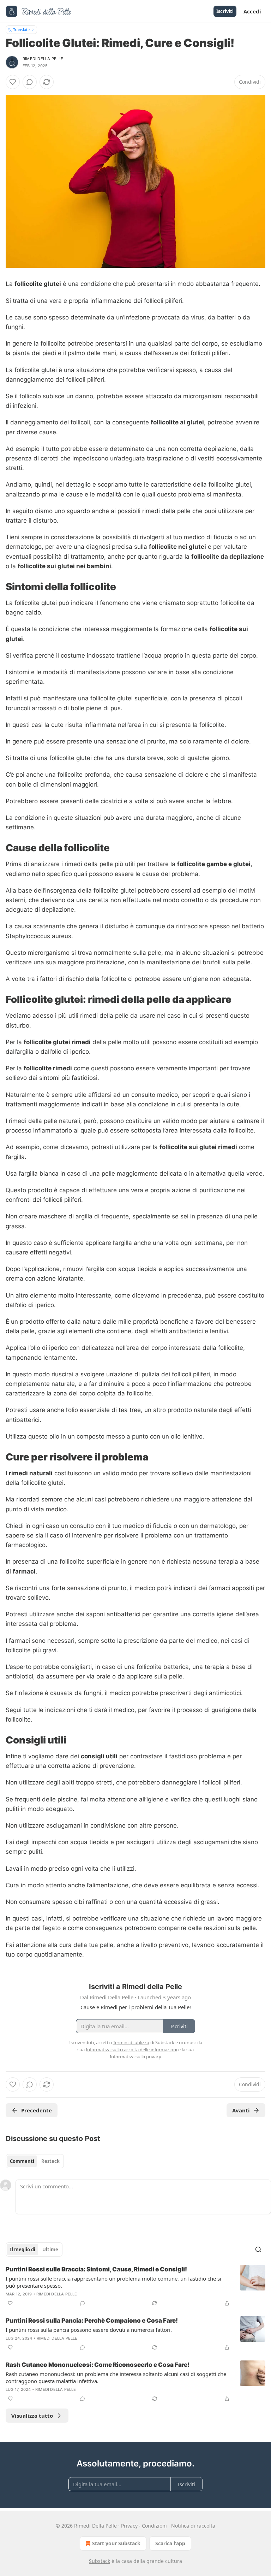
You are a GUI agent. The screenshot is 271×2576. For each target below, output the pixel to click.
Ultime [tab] (50, 2249)
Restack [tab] (50, 2161)
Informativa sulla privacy (135, 2057)
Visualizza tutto (32, 2416)
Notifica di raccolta (193, 2526)
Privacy (129, 2526)
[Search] (258, 2249)
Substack (100, 2561)
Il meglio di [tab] (23, 2249)
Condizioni (154, 2526)
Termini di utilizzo (131, 2042)
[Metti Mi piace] (13, 82)
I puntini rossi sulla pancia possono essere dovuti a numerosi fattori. (89, 2330)
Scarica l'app (170, 2543)
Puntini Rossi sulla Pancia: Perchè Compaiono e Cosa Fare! (92, 2321)
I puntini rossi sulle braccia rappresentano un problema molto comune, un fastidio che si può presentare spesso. (113, 2282)
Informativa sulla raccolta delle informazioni (131, 2049)
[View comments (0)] (30, 82)
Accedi (252, 11)
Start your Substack (116, 2543)
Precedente (37, 2110)
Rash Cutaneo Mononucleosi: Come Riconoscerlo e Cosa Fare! (98, 2365)
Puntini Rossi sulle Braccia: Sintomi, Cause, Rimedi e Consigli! (96, 2269)
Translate (21, 30)
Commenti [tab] (22, 2161)
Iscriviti (225, 11)
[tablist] (35, 2161)
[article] (135, 2286)
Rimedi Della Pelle (43, 59)
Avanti (241, 2110)
